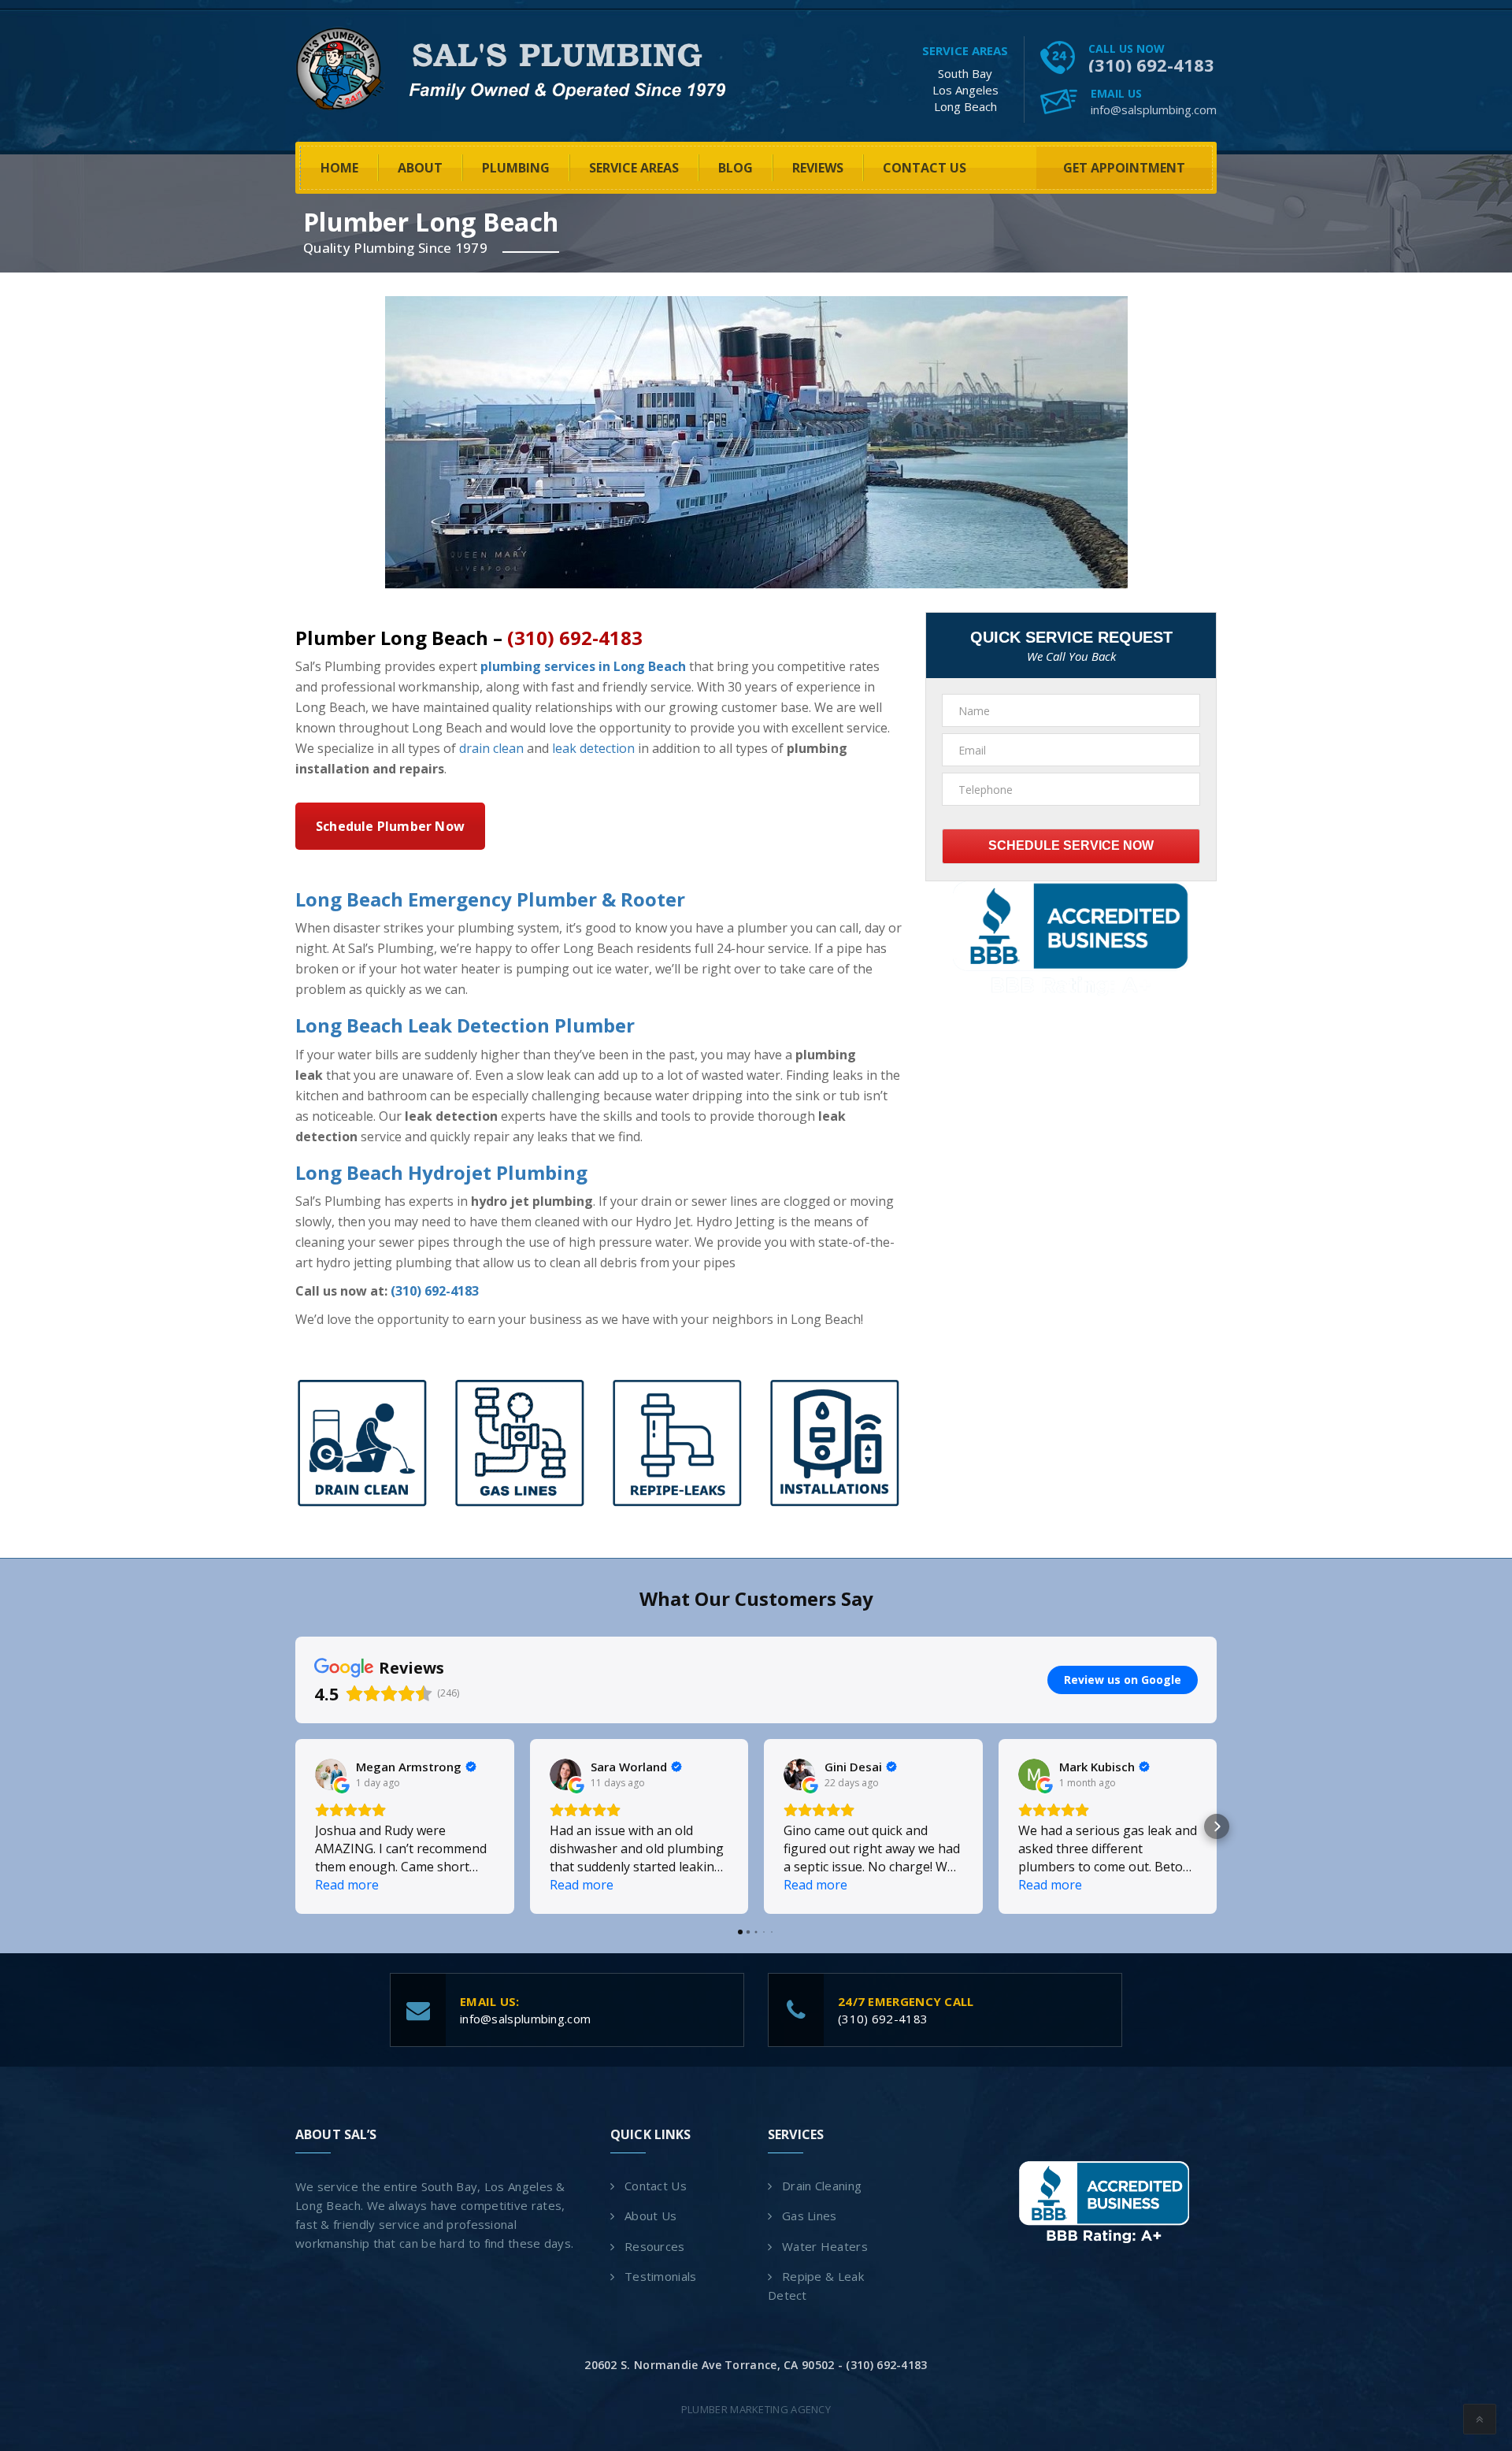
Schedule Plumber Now (390, 826)
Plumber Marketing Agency (756, 2409)
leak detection (593, 748)
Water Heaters (825, 2246)
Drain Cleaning (822, 2186)
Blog (736, 168)
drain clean (491, 748)
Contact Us (925, 168)
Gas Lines (810, 2216)
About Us (650, 2216)
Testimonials (661, 2276)
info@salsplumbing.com (1154, 109)
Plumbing (516, 168)
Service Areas (634, 168)
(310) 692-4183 (1151, 65)
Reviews (818, 168)
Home (339, 168)
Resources (655, 2246)
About (420, 168)
